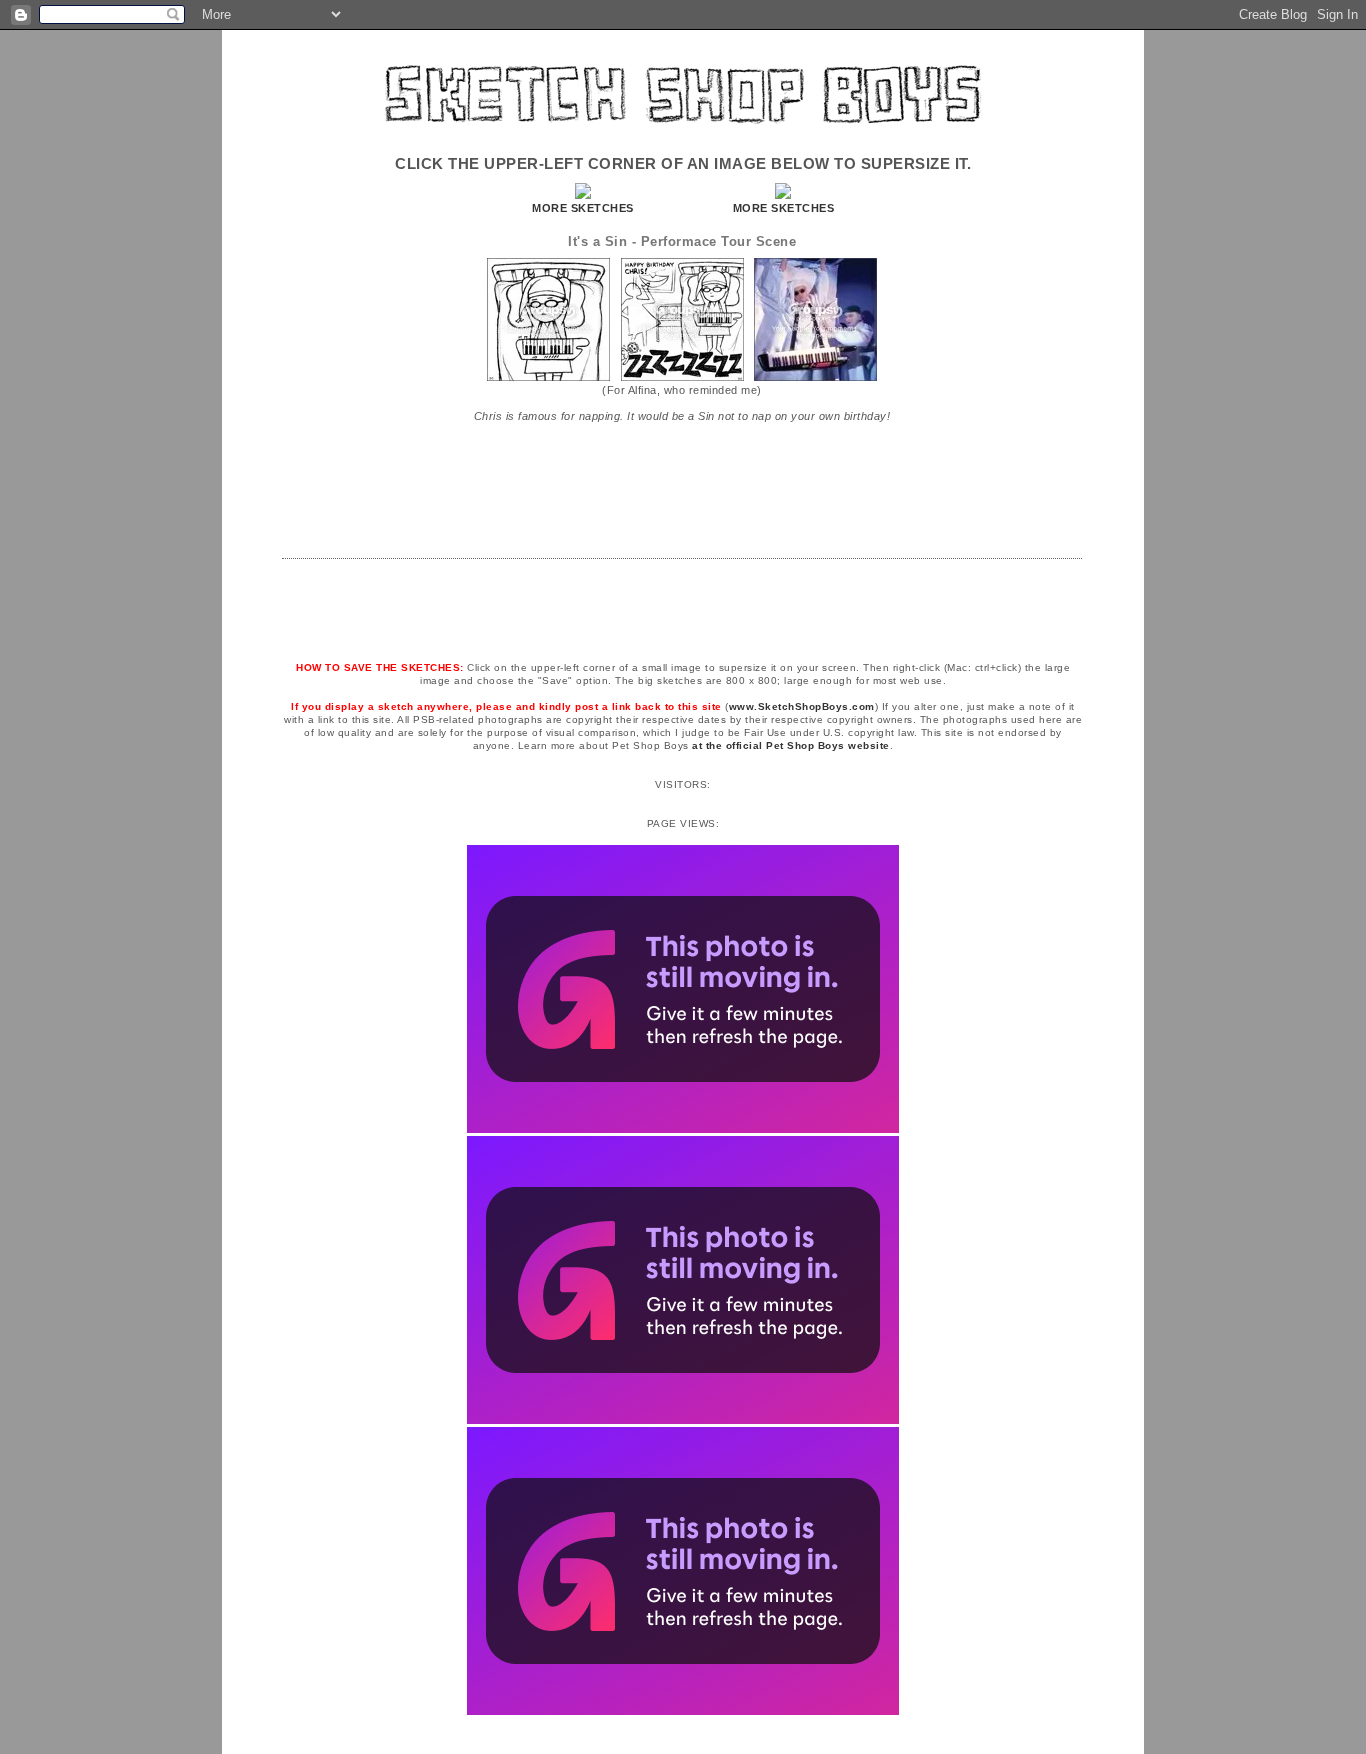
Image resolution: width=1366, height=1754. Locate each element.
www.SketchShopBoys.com (802, 706)
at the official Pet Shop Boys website (791, 745)
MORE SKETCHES (583, 208)
